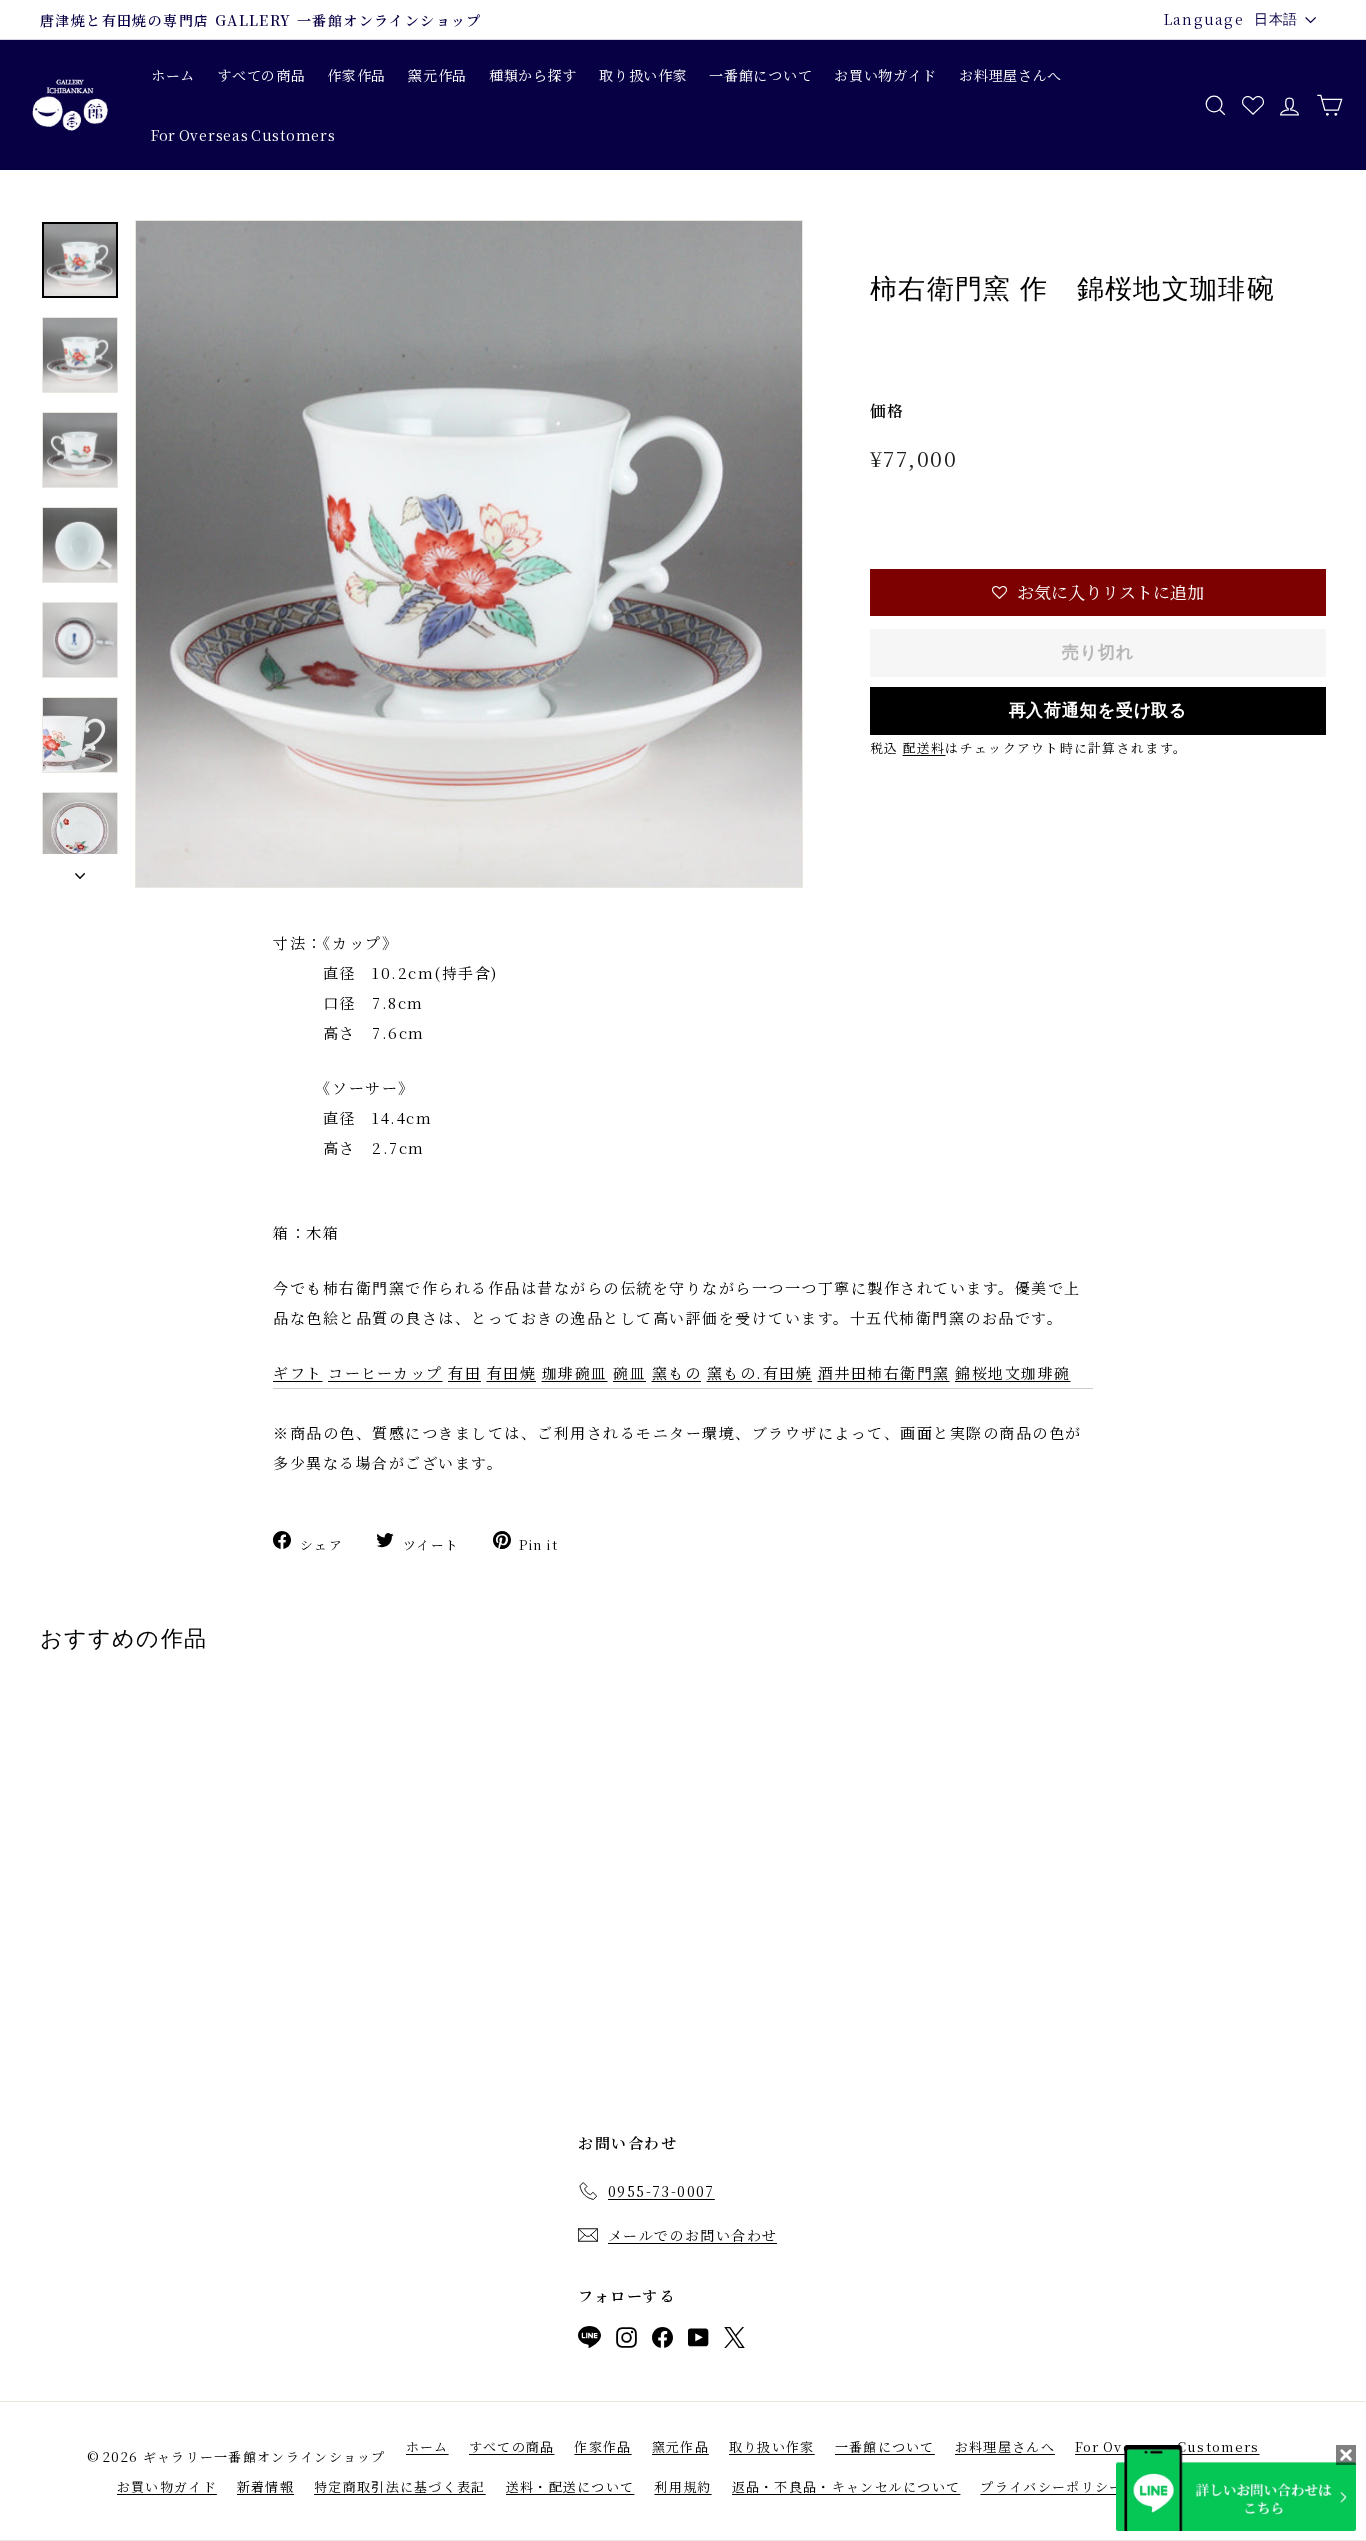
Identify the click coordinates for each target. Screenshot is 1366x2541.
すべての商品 (261, 75)
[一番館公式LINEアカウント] (589, 2341)
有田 (464, 1372)
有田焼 (512, 1372)
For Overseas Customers (243, 135)
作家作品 (356, 75)
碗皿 (629, 1372)
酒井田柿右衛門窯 (884, 1372)
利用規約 (682, 2486)
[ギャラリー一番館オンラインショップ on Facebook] (662, 2341)
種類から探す (533, 75)
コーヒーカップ (385, 1372)
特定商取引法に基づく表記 (400, 2486)
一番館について (760, 75)
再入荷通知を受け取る (1098, 710)
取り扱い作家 (643, 75)
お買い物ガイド (885, 75)
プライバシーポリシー (1051, 2486)
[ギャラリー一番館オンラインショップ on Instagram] (626, 2341)
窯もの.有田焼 (760, 1372)
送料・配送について (570, 2486)
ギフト (298, 1372)
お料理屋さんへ (1010, 75)
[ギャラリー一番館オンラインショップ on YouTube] (698, 2341)
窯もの (677, 1372)
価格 (887, 410)
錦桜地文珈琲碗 (1013, 1372)
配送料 (924, 747)
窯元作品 (437, 75)
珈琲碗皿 (575, 1372)
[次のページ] (80, 871)
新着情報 (265, 2486)
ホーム (173, 75)
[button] (1098, 592)
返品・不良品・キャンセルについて (846, 2486)
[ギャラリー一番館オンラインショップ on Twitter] (734, 2341)
